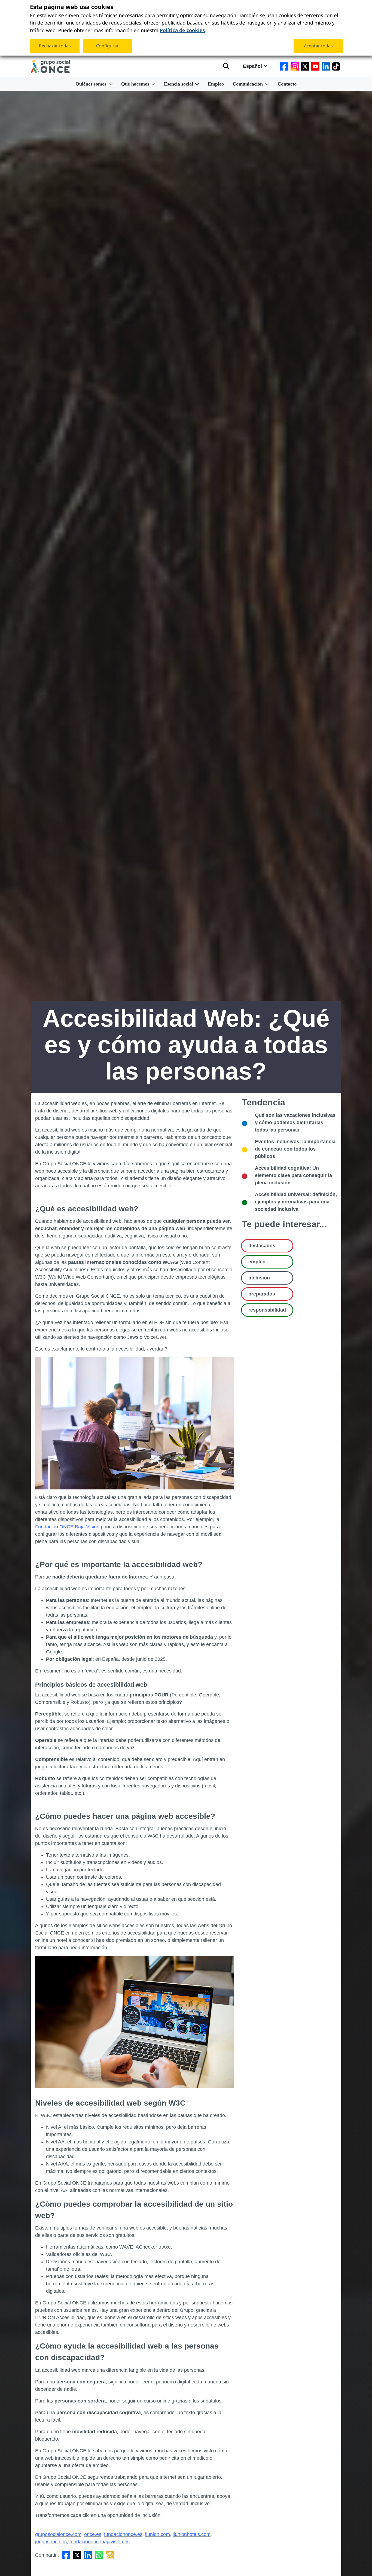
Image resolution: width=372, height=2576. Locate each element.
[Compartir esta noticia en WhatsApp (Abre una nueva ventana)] (99, 2555)
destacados (262, 1246)
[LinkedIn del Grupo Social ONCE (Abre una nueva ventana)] (326, 66)
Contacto (287, 84)
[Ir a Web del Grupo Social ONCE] (50, 66)
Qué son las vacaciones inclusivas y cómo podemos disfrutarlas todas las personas (295, 1123)
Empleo (216, 84)
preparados (262, 1294)
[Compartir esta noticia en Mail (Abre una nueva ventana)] (110, 2555)
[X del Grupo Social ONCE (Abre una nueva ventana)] (305, 66)
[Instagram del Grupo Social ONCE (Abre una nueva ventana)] (295, 66)
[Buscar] (226, 66)
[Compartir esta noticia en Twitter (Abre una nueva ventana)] (77, 2555)
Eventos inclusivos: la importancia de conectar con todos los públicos (295, 1149)
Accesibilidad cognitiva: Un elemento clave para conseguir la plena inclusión (293, 1175)
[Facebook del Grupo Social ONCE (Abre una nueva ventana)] (284, 66)
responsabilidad (267, 1310)
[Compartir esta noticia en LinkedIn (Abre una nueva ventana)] (88, 2555)
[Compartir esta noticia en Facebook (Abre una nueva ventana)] (66, 2555)
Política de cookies (182, 30)
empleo (257, 1262)
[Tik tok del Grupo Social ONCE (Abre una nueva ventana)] (336, 66)
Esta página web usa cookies (72, 7)
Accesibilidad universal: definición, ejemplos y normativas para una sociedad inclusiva (296, 1202)
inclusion (259, 1278)
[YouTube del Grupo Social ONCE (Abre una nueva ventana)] (315, 66)
